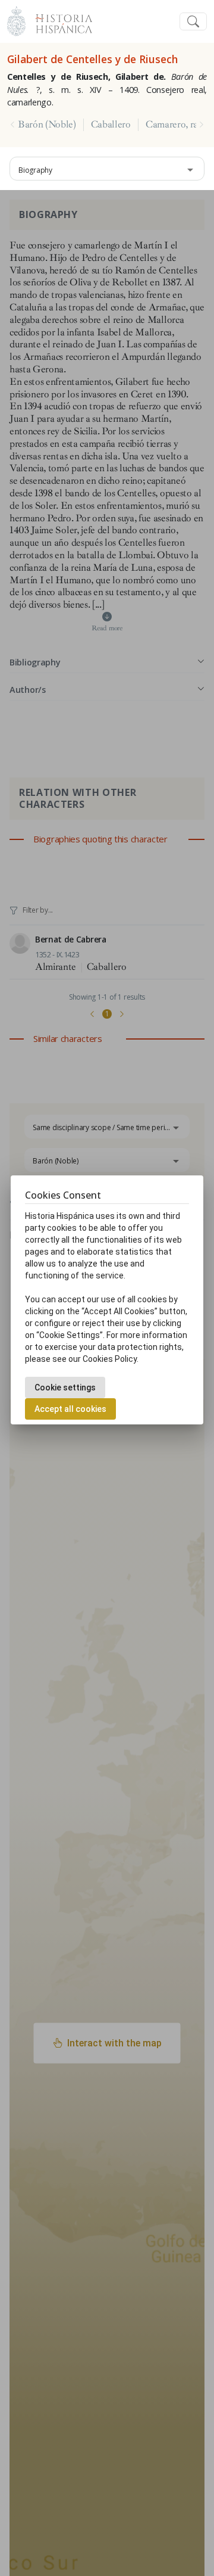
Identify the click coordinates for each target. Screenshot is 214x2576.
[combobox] (107, 169)
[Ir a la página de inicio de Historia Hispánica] (59, 20)
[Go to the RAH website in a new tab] (16, 20)
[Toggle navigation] (193, 22)
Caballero (111, 125)
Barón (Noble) (47, 125)
